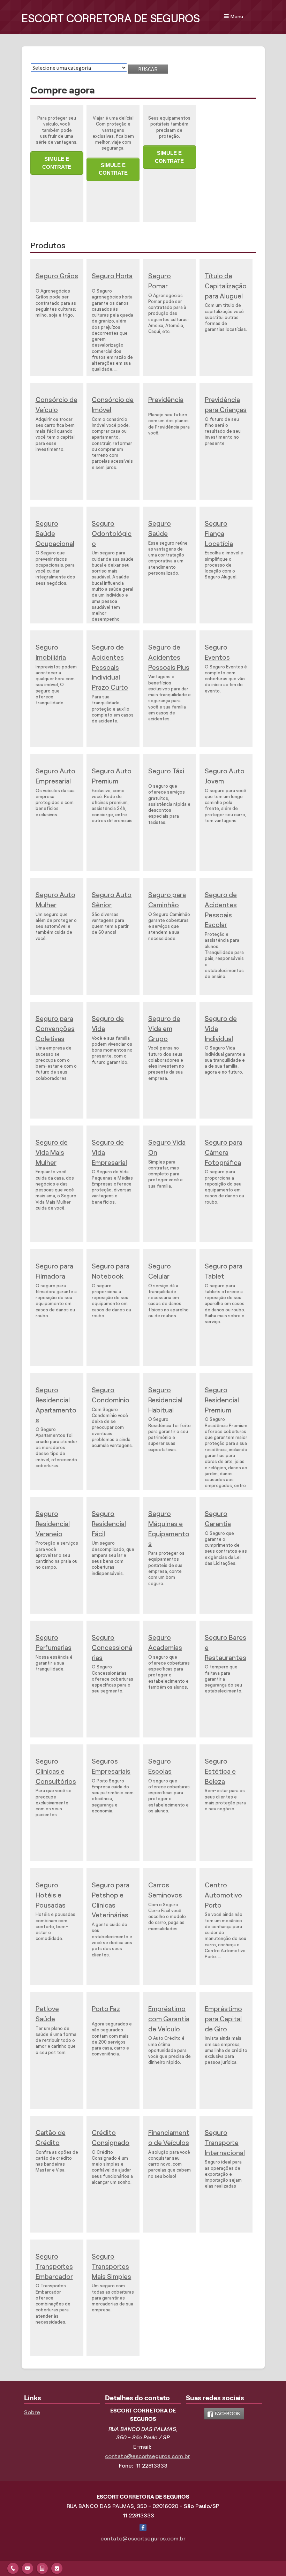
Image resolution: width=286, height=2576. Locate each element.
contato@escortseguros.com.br (148, 2456)
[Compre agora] (57, 2567)
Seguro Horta (112, 276)
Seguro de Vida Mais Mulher (52, 1153)
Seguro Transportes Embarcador (54, 2267)
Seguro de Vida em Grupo (164, 1029)
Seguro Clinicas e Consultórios (56, 1771)
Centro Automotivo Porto (223, 1895)
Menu (237, 16)
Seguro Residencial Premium (222, 1400)
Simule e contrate (57, 163)
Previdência (166, 400)
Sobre (32, 2412)
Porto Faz (106, 2009)
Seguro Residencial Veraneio (53, 1524)
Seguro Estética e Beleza (220, 1771)
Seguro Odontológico (112, 534)
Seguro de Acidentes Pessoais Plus (169, 657)
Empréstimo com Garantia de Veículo (169, 2019)
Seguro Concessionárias (112, 1648)
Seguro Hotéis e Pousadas (51, 1895)
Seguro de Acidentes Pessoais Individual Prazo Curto (110, 667)
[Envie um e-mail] (28, 2567)
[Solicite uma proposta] (42, 2567)
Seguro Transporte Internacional (225, 2143)
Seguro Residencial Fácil (109, 1524)
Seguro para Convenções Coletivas (55, 1029)
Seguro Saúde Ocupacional (55, 534)
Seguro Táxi (166, 771)
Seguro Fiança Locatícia (219, 534)
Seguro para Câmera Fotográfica (224, 1153)
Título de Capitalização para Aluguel (226, 286)
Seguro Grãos (57, 276)
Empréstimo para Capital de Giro (223, 2019)
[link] (224, 2414)
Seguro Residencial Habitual (165, 1400)
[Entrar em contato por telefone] (13, 2567)
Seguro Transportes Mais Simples (111, 2267)
